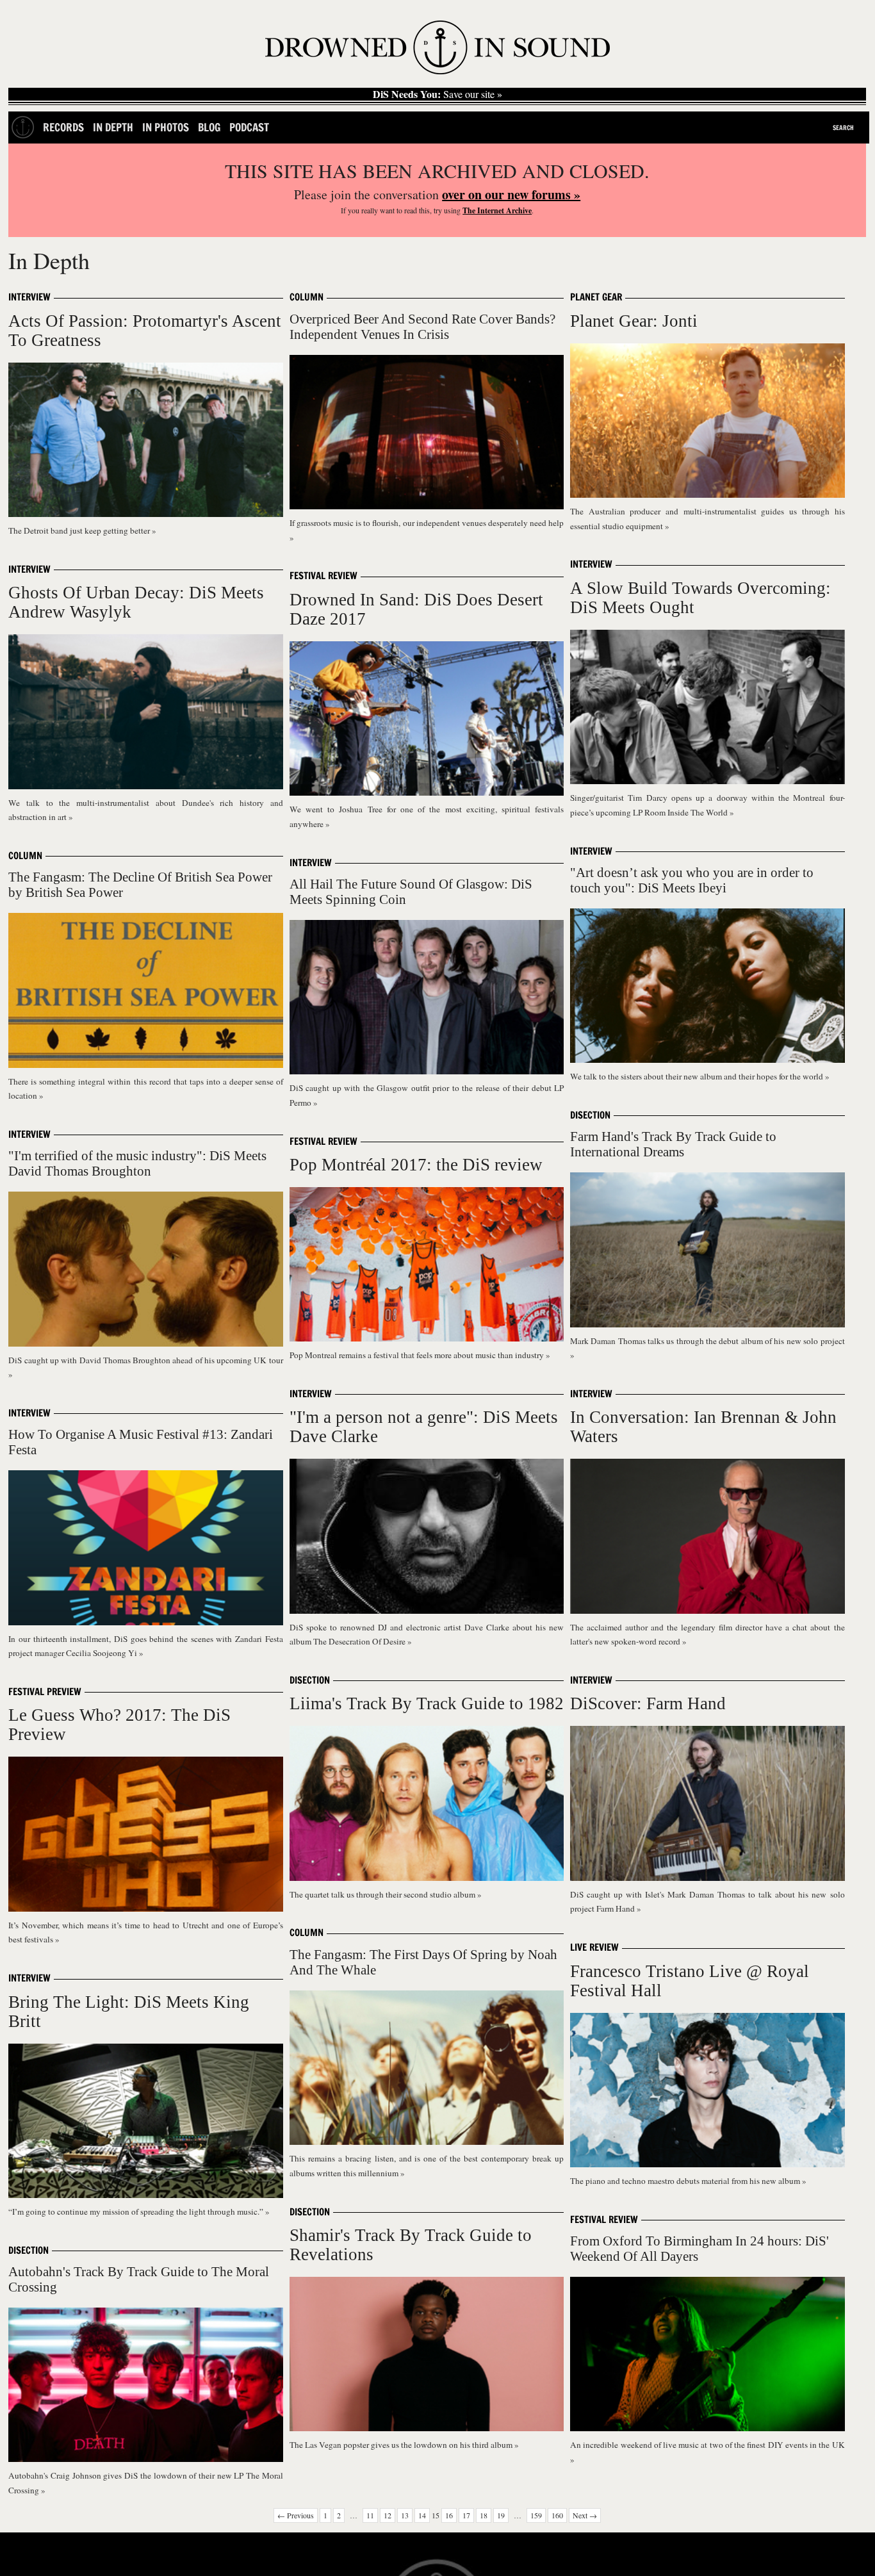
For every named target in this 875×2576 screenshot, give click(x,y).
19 (501, 2515)
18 (484, 2515)
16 (449, 2515)
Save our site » (437, 94)
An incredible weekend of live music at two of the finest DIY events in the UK (707, 2445)
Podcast (249, 127)
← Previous (296, 2515)
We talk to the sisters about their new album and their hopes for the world (698, 1076)
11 (370, 2515)
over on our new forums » (511, 194)
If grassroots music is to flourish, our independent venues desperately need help (427, 523)
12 (388, 2515)
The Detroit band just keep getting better (80, 530)
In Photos (166, 127)
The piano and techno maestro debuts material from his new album (686, 2181)
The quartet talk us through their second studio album (383, 1894)
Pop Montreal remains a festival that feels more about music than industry (418, 1355)
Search (843, 127)
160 (557, 2515)
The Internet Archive (497, 210)
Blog (209, 127)
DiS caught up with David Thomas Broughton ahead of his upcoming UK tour (145, 1360)
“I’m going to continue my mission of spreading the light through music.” (137, 2211)
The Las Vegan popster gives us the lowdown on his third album (402, 2445)
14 (422, 2515)
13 (405, 2515)
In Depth (113, 127)
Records (63, 127)
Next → (585, 2515)
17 (466, 2515)
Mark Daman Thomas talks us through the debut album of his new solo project (707, 1341)
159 (536, 2515)
